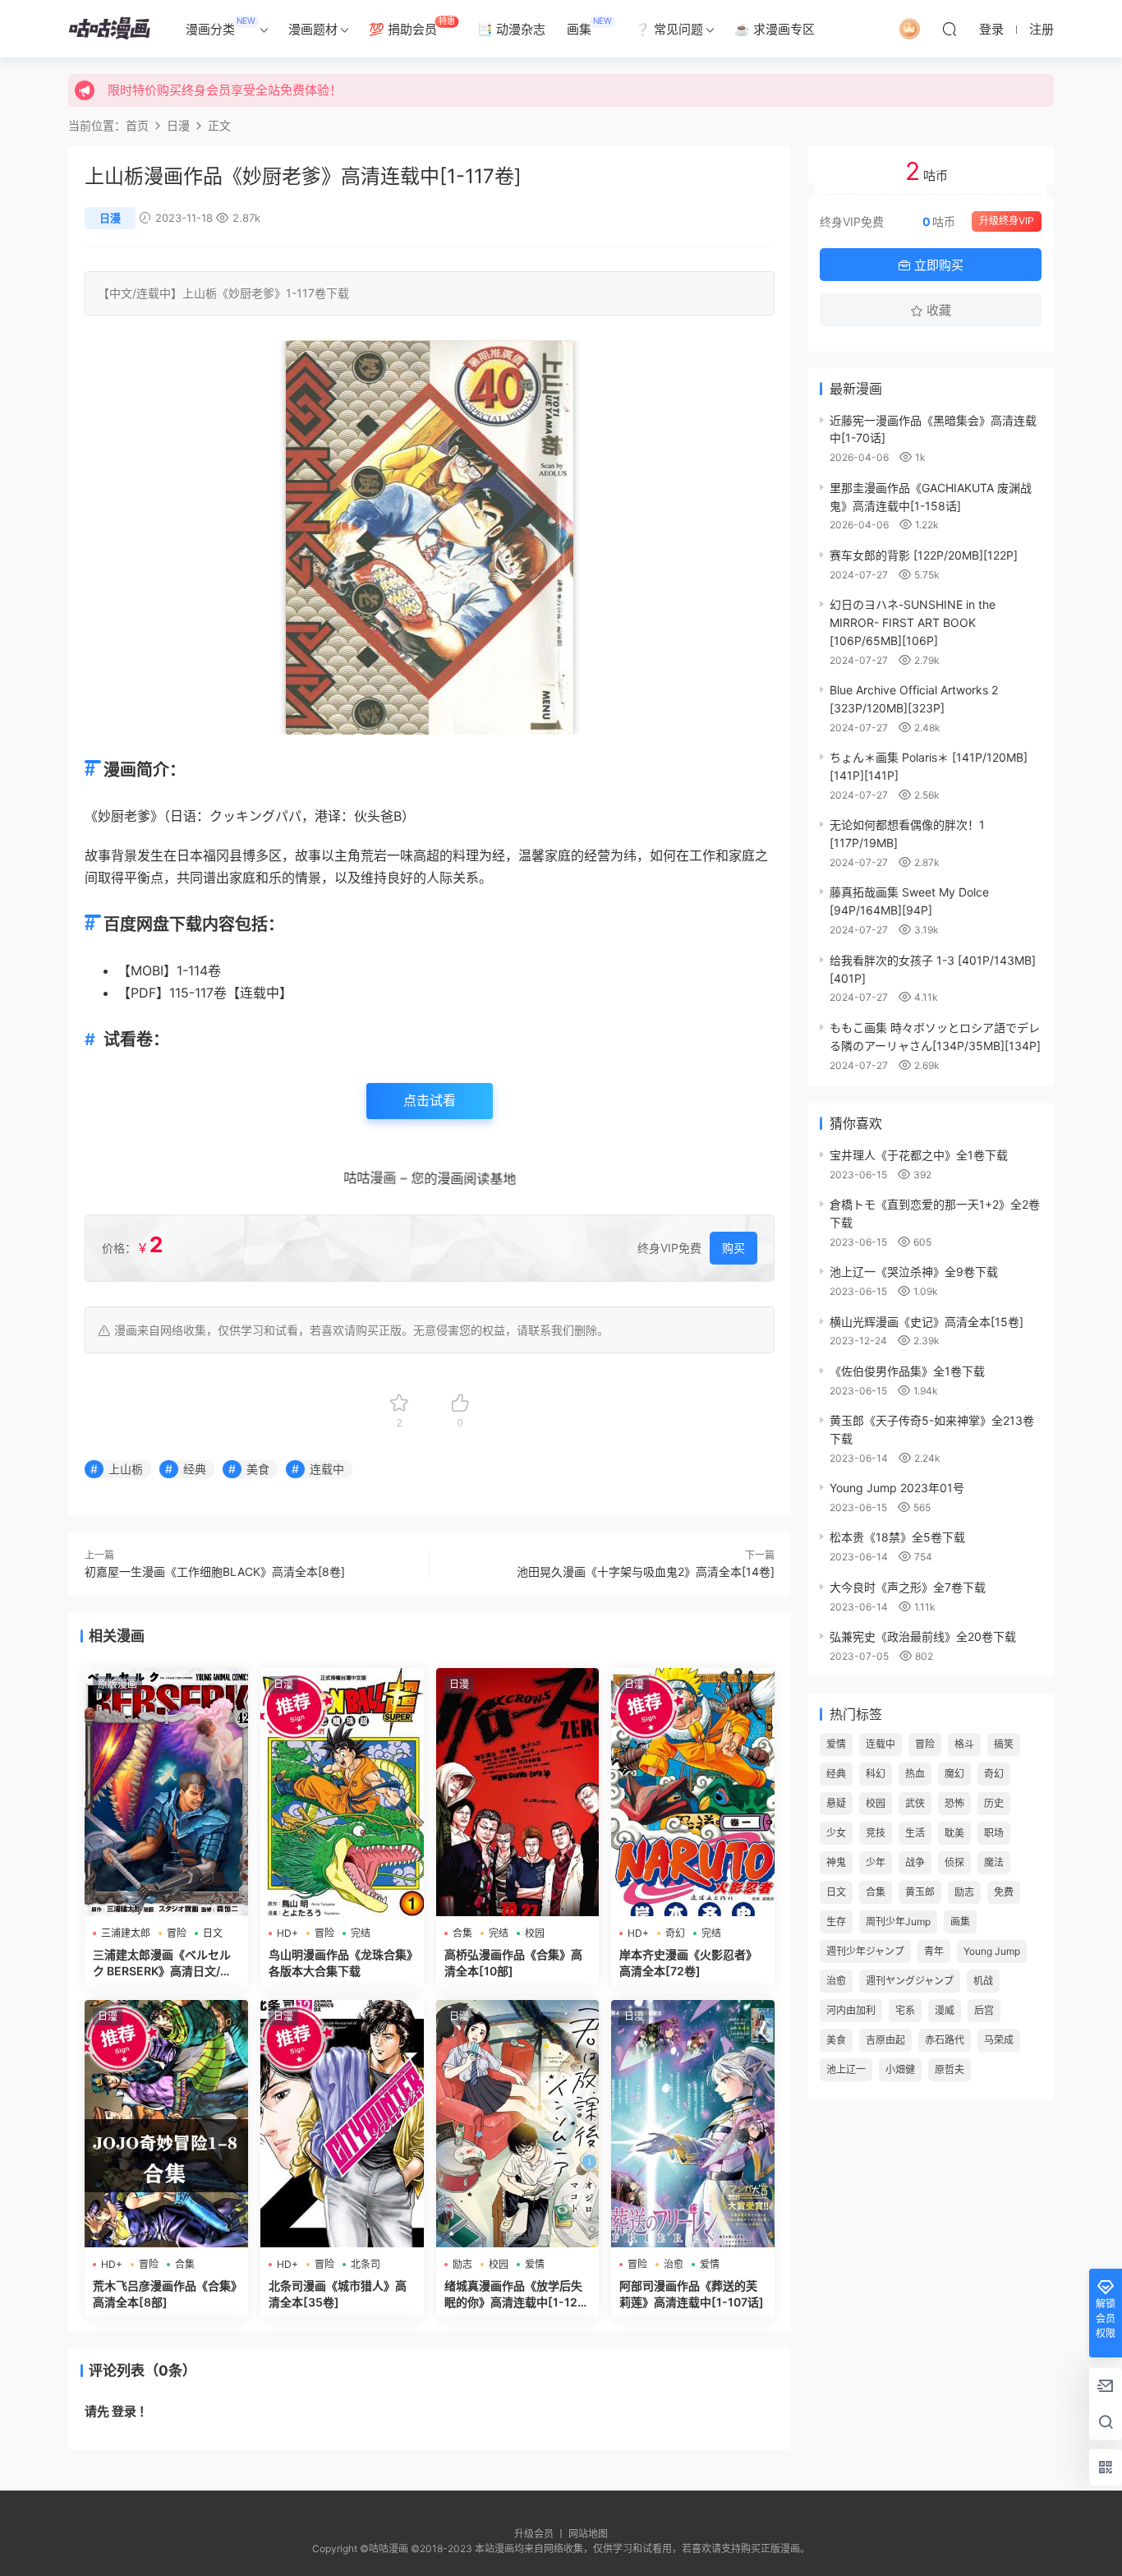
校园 (535, 1933)
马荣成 (999, 2040)
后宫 (984, 2010)
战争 (915, 1862)
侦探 (954, 1862)
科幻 (876, 1774)
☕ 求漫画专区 (775, 29)
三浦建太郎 (126, 1933)
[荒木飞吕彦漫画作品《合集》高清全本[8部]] (166, 2124)
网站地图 (588, 2534)
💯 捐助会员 (412, 26)
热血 (915, 1774)
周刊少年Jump (898, 1922)
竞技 (876, 1833)
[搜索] (950, 29)
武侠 (915, 1803)
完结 (361, 1933)
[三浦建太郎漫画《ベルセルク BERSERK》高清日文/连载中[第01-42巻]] (166, 1792)
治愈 (674, 2264)
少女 (836, 1833)
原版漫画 (117, 1684)
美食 (258, 1469)
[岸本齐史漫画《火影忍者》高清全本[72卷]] (693, 1792)
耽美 (954, 1833)
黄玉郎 (920, 1892)
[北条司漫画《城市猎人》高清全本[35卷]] (342, 2124)
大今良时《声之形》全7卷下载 (908, 1587)
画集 (589, 26)
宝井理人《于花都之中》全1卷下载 (919, 1155)
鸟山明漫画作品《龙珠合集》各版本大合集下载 (340, 1963)
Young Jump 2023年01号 (897, 1488)
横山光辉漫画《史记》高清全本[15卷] (927, 1322)
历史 (994, 1803)
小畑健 (900, 2069)
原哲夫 (950, 2069)
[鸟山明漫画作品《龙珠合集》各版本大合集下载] (342, 1792)
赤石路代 (945, 2040)
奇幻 (675, 1933)
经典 (195, 1469)
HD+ (287, 1933)
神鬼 (836, 1862)
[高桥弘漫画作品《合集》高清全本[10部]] (518, 1792)
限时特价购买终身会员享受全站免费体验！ (225, 90)
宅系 (905, 2010)
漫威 (945, 2010)
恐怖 (954, 1803)
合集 (462, 1933)
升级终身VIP (1007, 221)
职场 (994, 1833)
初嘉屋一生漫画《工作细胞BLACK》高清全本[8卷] (215, 1571)
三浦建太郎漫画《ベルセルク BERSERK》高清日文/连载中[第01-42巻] (162, 1963)
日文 (213, 1933)
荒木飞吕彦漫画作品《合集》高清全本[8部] (165, 2294)
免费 (1004, 1892)
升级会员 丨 (541, 2534)
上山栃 (200, 293)
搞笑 (1004, 1744)
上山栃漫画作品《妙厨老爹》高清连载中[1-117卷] (303, 176)
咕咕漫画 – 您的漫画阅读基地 (428, 1177)
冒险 (177, 1933)
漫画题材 (313, 29)
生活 (915, 1833)
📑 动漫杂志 (511, 29)
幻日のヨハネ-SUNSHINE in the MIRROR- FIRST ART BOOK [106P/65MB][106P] (913, 622)
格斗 (964, 1744)
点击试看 (430, 1100)
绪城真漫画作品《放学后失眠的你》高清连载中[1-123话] (515, 2295)
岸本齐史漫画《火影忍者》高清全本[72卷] (688, 1963)
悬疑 (836, 1803)
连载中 (154, 293)
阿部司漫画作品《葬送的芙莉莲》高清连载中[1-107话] (692, 2294)
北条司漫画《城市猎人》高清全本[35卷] (338, 2294)
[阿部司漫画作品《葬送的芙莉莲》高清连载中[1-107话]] (693, 2124)
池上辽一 (846, 2069)
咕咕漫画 (109, 29)
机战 (983, 1981)
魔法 (994, 1862)
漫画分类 (221, 26)
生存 (836, 1922)
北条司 (366, 2264)
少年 (876, 1862)
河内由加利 (851, 2010)
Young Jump (992, 1951)
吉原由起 (885, 2040)
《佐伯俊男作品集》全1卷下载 (907, 1371)
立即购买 (937, 265)
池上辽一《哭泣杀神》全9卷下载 (914, 1272)
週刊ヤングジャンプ (910, 1981)
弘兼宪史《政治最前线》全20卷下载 (923, 1636)
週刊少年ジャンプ (865, 1951)
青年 (934, 1951)
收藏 (937, 310)
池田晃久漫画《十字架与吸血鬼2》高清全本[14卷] (646, 1571)
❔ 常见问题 (669, 29)
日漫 (110, 218)
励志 (462, 2264)
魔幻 (954, 1774)
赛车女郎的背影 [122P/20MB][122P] (924, 555)
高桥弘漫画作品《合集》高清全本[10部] (513, 1963)
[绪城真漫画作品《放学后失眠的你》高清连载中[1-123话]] (518, 2124)
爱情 (535, 2264)
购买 (733, 1248)
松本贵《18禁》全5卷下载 (897, 1537)
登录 (124, 2411)
